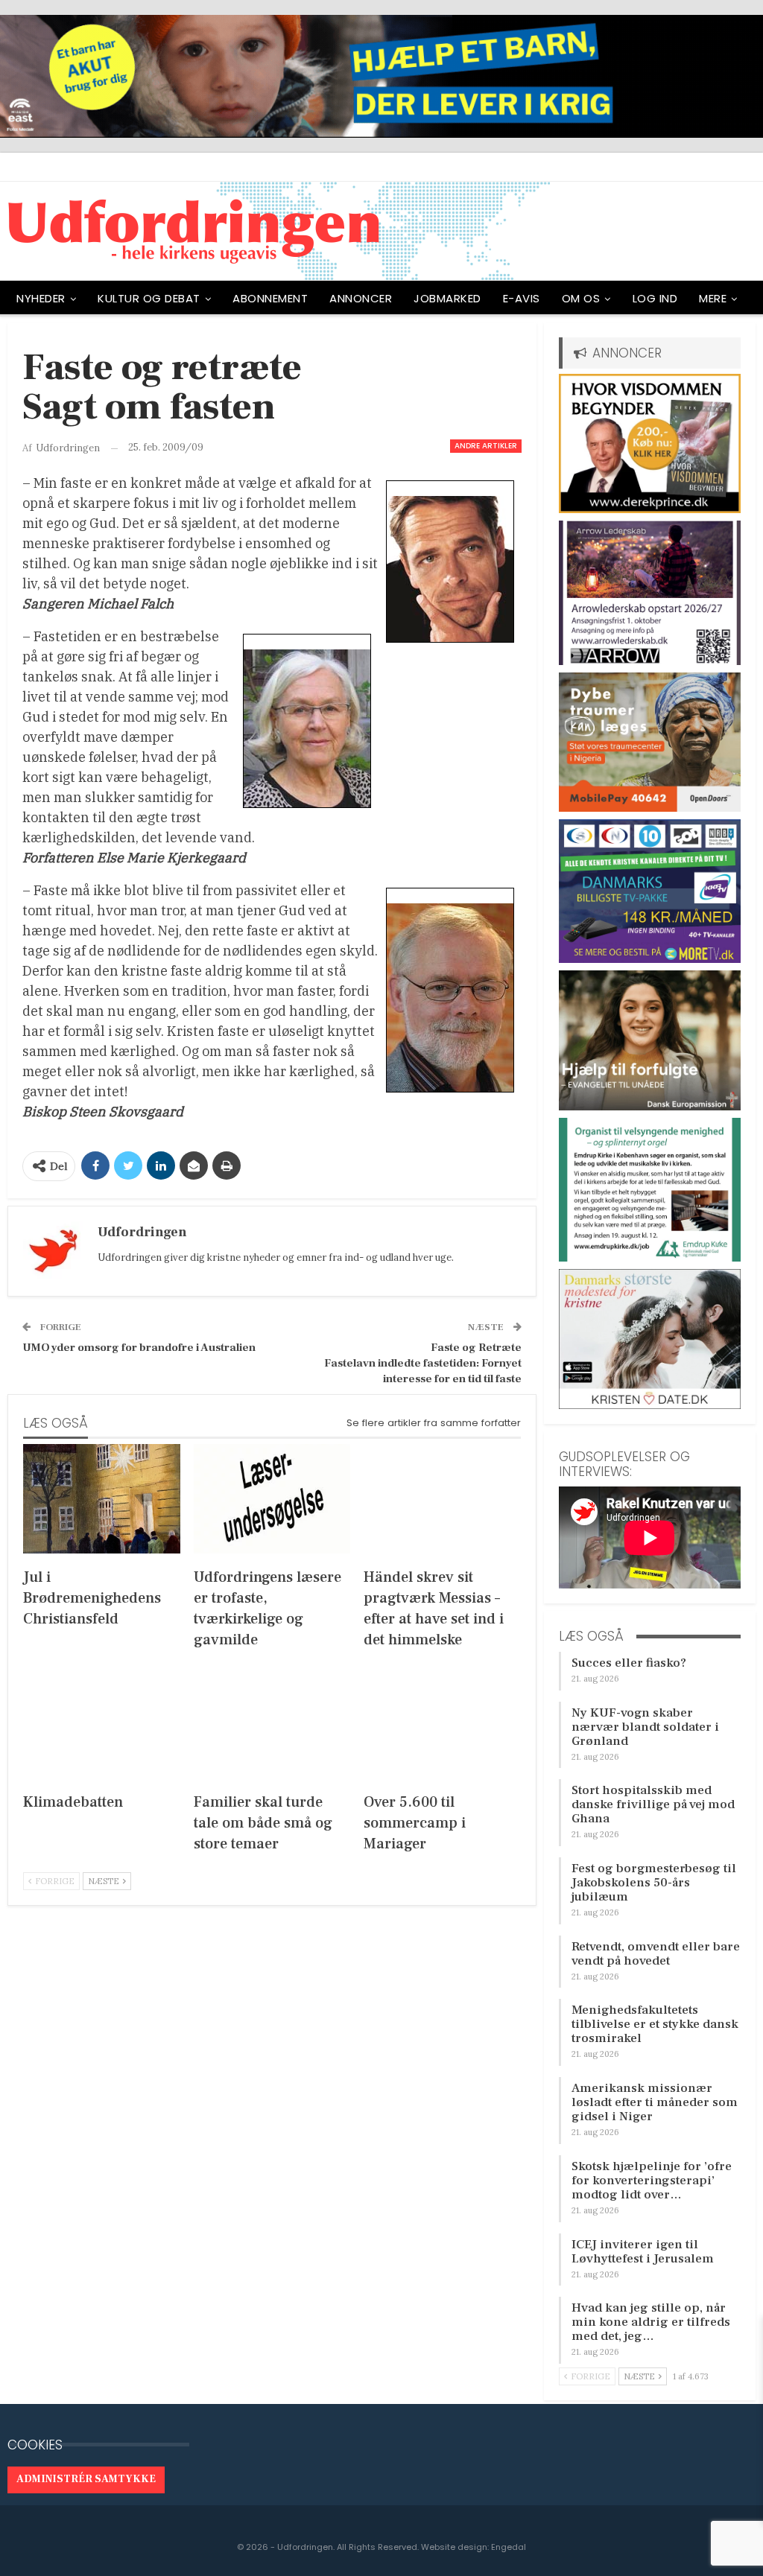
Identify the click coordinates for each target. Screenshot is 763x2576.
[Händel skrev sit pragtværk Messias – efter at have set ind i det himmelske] (442, 1499)
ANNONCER (361, 298)
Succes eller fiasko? (629, 1663)
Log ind (655, 298)
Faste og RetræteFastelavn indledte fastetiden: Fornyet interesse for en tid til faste (423, 1363)
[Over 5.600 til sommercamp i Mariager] (442, 1723)
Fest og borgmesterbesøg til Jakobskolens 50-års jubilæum (654, 1883)
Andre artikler (486, 446)
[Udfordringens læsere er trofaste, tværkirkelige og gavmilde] (272, 1499)
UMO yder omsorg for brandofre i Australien (139, 1348)
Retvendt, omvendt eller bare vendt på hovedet (656, 1954)
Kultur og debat (149, 298)
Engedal (509, 2547)
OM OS (581, 298)
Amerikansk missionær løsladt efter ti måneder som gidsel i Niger (655, 2102)
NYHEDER (41, 298)
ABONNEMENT (270, 298)
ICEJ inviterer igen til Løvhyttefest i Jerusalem (643, 2252)
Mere (713, 298)
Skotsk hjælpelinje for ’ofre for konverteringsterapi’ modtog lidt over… (652, 2181)
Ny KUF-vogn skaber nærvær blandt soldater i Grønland (645, 1727)
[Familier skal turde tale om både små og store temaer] (272, 1723)
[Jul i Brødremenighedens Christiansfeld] (102, 1499)
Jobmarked (447, 298)
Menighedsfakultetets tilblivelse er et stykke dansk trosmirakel (655, 2024)
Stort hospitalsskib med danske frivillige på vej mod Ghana (653, 1804)
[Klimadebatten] (102, 1723)
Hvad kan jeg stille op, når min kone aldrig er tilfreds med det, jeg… (651, 2322)
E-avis (522, 298)
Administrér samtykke (86, 2479)
